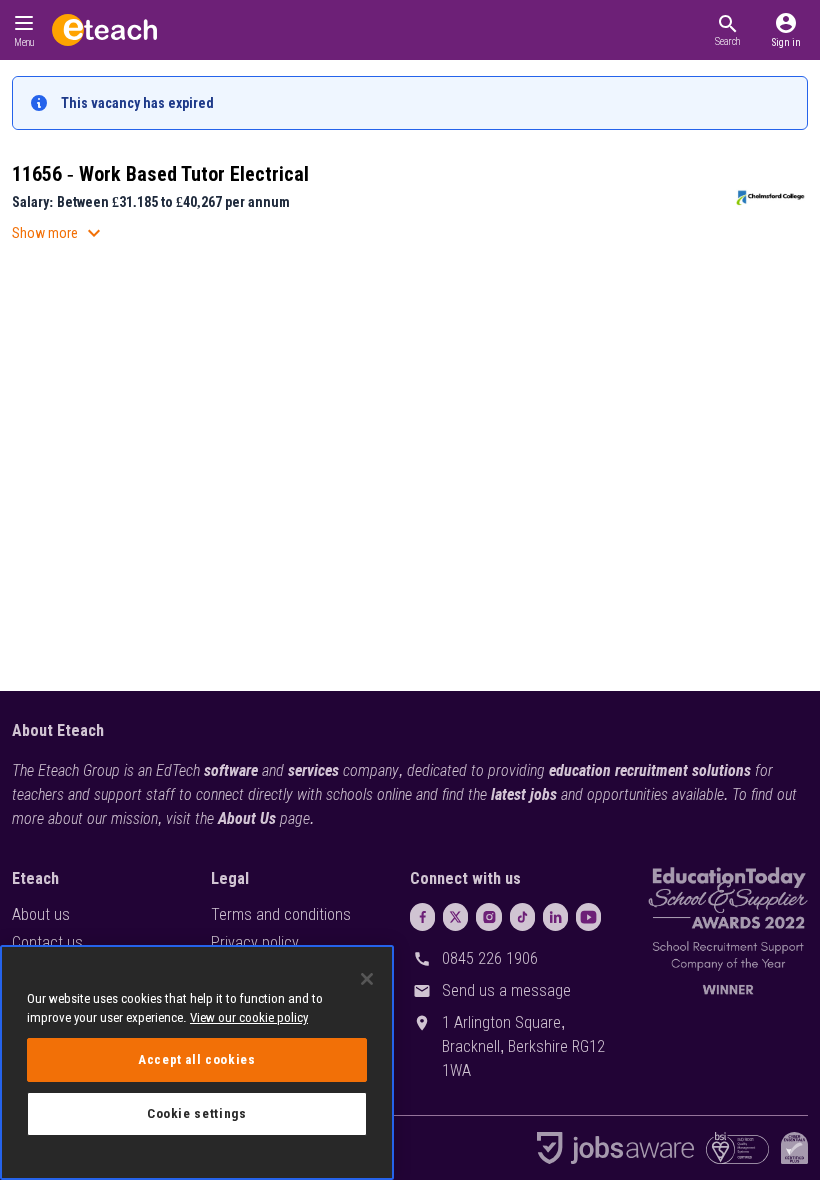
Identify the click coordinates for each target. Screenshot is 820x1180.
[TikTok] (522, 917)
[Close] (367, 979)
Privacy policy (255, 942)
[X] (455, 917)
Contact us (47, 942)
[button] (727, 30)
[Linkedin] (555, 917)
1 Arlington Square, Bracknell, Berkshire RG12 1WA (523, 1046)
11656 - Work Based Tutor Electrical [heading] (160, 174)
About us (41, 914)
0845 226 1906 (490, 958)
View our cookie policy (249, 1017)
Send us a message (506, 990)
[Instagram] (488, 917)
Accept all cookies (197, 1059)
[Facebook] (422, 917)
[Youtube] (588, 917)
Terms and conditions (281, 914)
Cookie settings (197, 1113)
